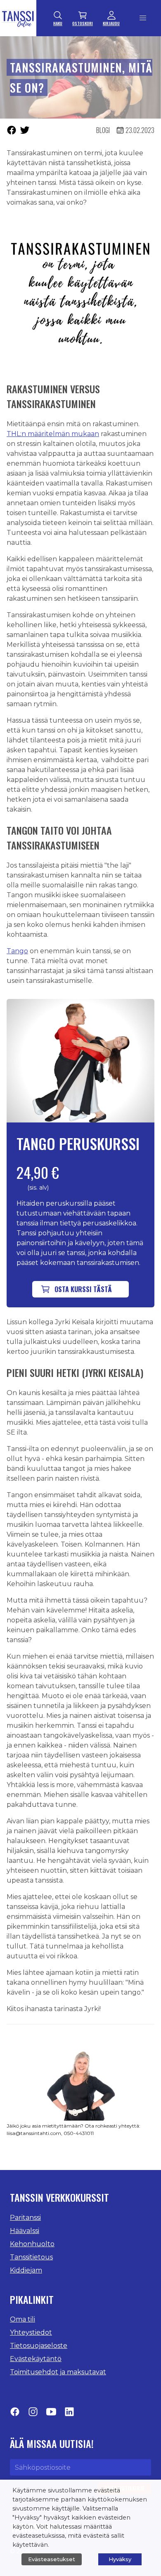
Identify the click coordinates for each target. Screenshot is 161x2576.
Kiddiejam (26, 2270)
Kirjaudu (111, 23)
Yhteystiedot (31, 2332)
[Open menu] (143, 18)
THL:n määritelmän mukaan (53, 434)
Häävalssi (25, 2231)
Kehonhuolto (32, 2244)
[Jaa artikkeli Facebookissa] (12, 130)
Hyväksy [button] (120, 2559)
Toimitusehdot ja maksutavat (58, 2372)
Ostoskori (83, 23)
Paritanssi (25, 2218)
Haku (58, 23)
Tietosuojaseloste (39, 2346)
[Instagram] (33, 2414)
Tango (17, 951)
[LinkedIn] (69, 2414)
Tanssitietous (31, 2257)
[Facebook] (15, 2414)
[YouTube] (51, 2414)
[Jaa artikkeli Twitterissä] (25, 130)
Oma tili (22, 2319)
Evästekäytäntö (36, 2359)
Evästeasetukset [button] (52, 2559)
